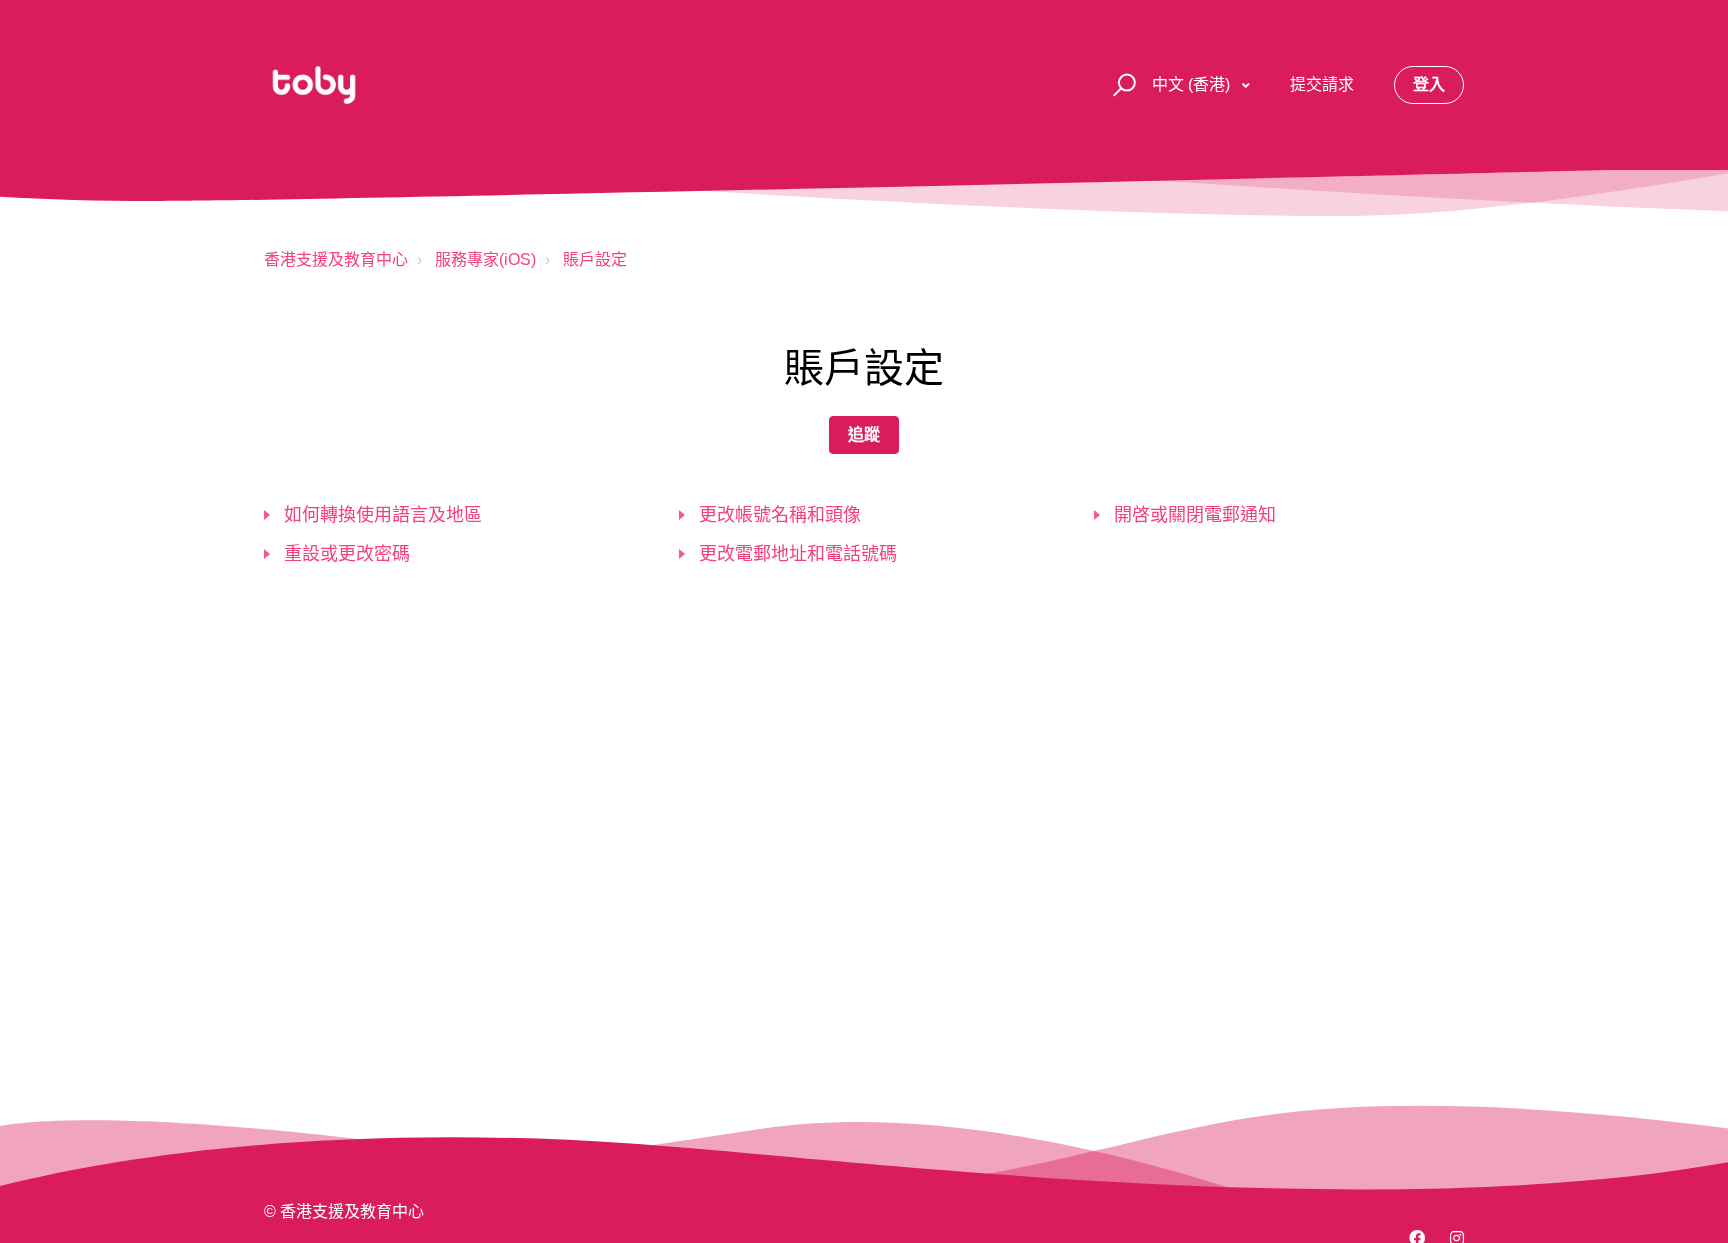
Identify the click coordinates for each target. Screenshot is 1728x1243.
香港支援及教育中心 (336, 259)
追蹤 (864, 434)
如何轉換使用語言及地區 (383, 515)
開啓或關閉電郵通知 (1195, 515)
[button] (1121, 85)
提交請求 (1322, 84)
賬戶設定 (595, 259)
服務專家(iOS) (485, 259)
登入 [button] (1429, 84)
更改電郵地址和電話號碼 (798, 554)
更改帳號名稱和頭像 (780, 515)
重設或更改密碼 (347, 554)
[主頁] (314, 85)
